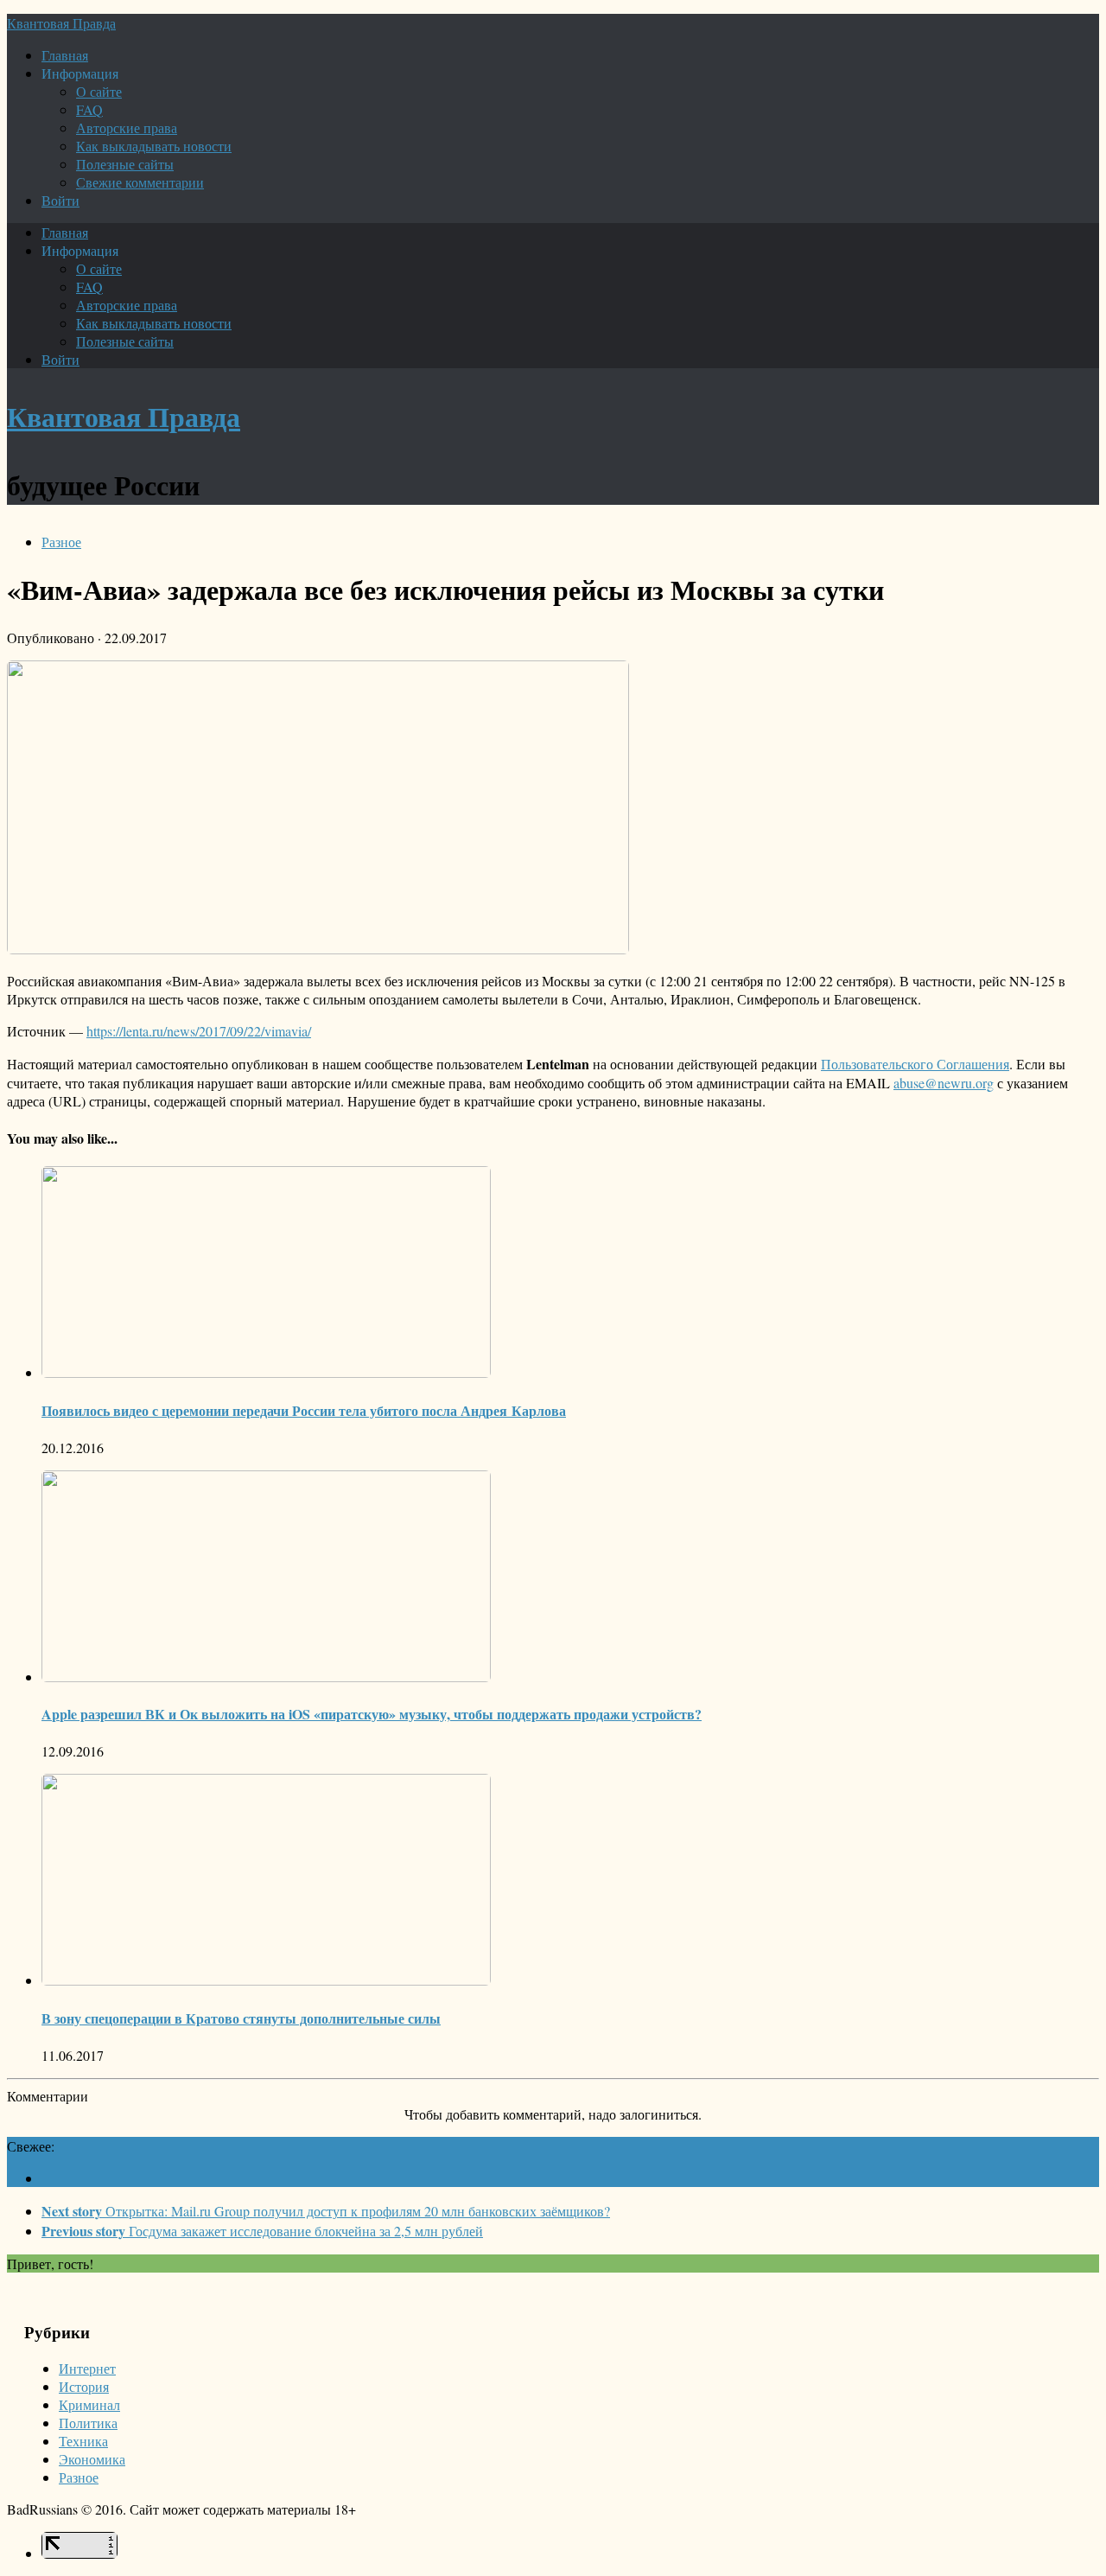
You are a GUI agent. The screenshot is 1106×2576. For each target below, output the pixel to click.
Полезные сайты (125, 164)
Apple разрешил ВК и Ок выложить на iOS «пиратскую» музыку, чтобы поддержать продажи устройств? (372, 1714)
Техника (83, 2441)
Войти (60, 200)
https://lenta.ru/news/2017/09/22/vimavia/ (199, 1031)
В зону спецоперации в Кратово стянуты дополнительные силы (241, 2018)
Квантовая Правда (61, 23)
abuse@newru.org (944, 1083)
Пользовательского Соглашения (915, 1064)
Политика (88, 2423)
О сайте (99, 91)
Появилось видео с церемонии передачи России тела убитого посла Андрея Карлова (304, 1410)
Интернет (87, 2368)
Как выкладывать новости (154, 146)
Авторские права (127, 128)
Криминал (89, 2404)
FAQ (89, 109)
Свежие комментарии (140, 182)
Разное (61, 542)
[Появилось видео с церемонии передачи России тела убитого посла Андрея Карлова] (266, 1372)
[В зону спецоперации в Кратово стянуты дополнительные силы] (266, 1980)
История (84, 2386)
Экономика (92, 2459)
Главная (65, 55)
